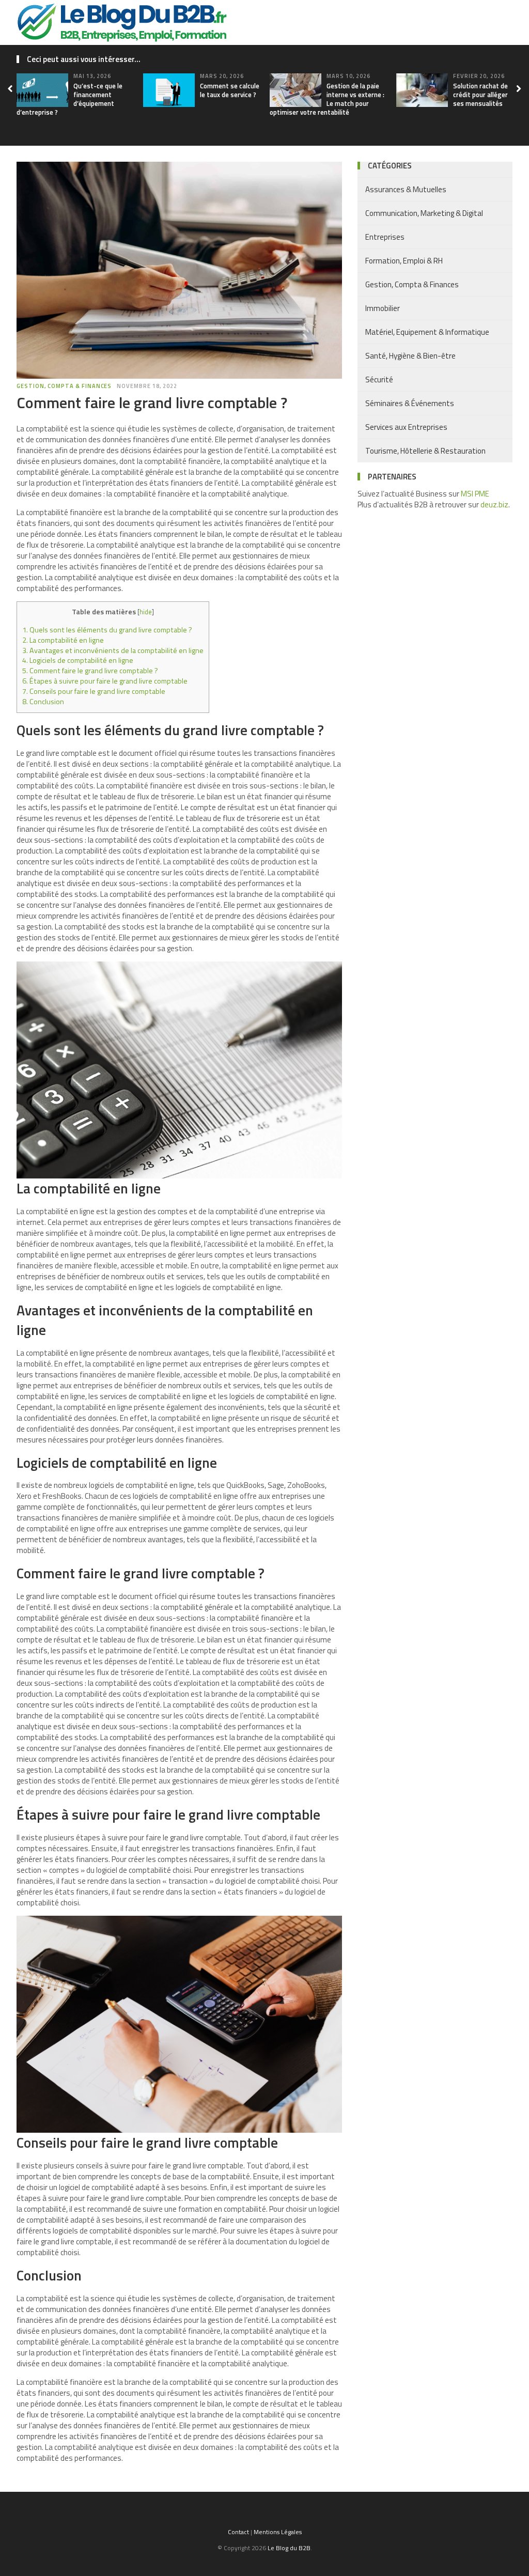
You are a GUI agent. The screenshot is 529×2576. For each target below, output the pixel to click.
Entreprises (385, 237)
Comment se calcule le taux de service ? (230, 90)
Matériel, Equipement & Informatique (427, 332)
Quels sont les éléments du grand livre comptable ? (107, 630)
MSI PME (475, 494)
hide (146, 612)
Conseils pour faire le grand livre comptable (94, 691)
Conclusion (43, 702)
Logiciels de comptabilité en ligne (78, 660)
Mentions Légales (278, 2532)
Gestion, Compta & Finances (64, 386)
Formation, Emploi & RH (404, 261)
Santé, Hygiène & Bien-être (410, 356)
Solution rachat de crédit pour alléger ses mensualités (480, 95)
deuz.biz (494, 505)
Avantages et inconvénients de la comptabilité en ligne (113, 650)
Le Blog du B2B (289, 2548)
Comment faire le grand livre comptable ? (90, 671)
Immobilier (383, 308)
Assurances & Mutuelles (406, 189)
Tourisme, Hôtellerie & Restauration (425, 451)
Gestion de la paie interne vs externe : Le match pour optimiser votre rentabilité (327, 99)
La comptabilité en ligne (63, 640)
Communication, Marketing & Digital (424, 213)
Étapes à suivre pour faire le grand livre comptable (105, 681)
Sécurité (379, 379)
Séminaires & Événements (410, 403)
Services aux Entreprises (406, 427)
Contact (238, 2532)
